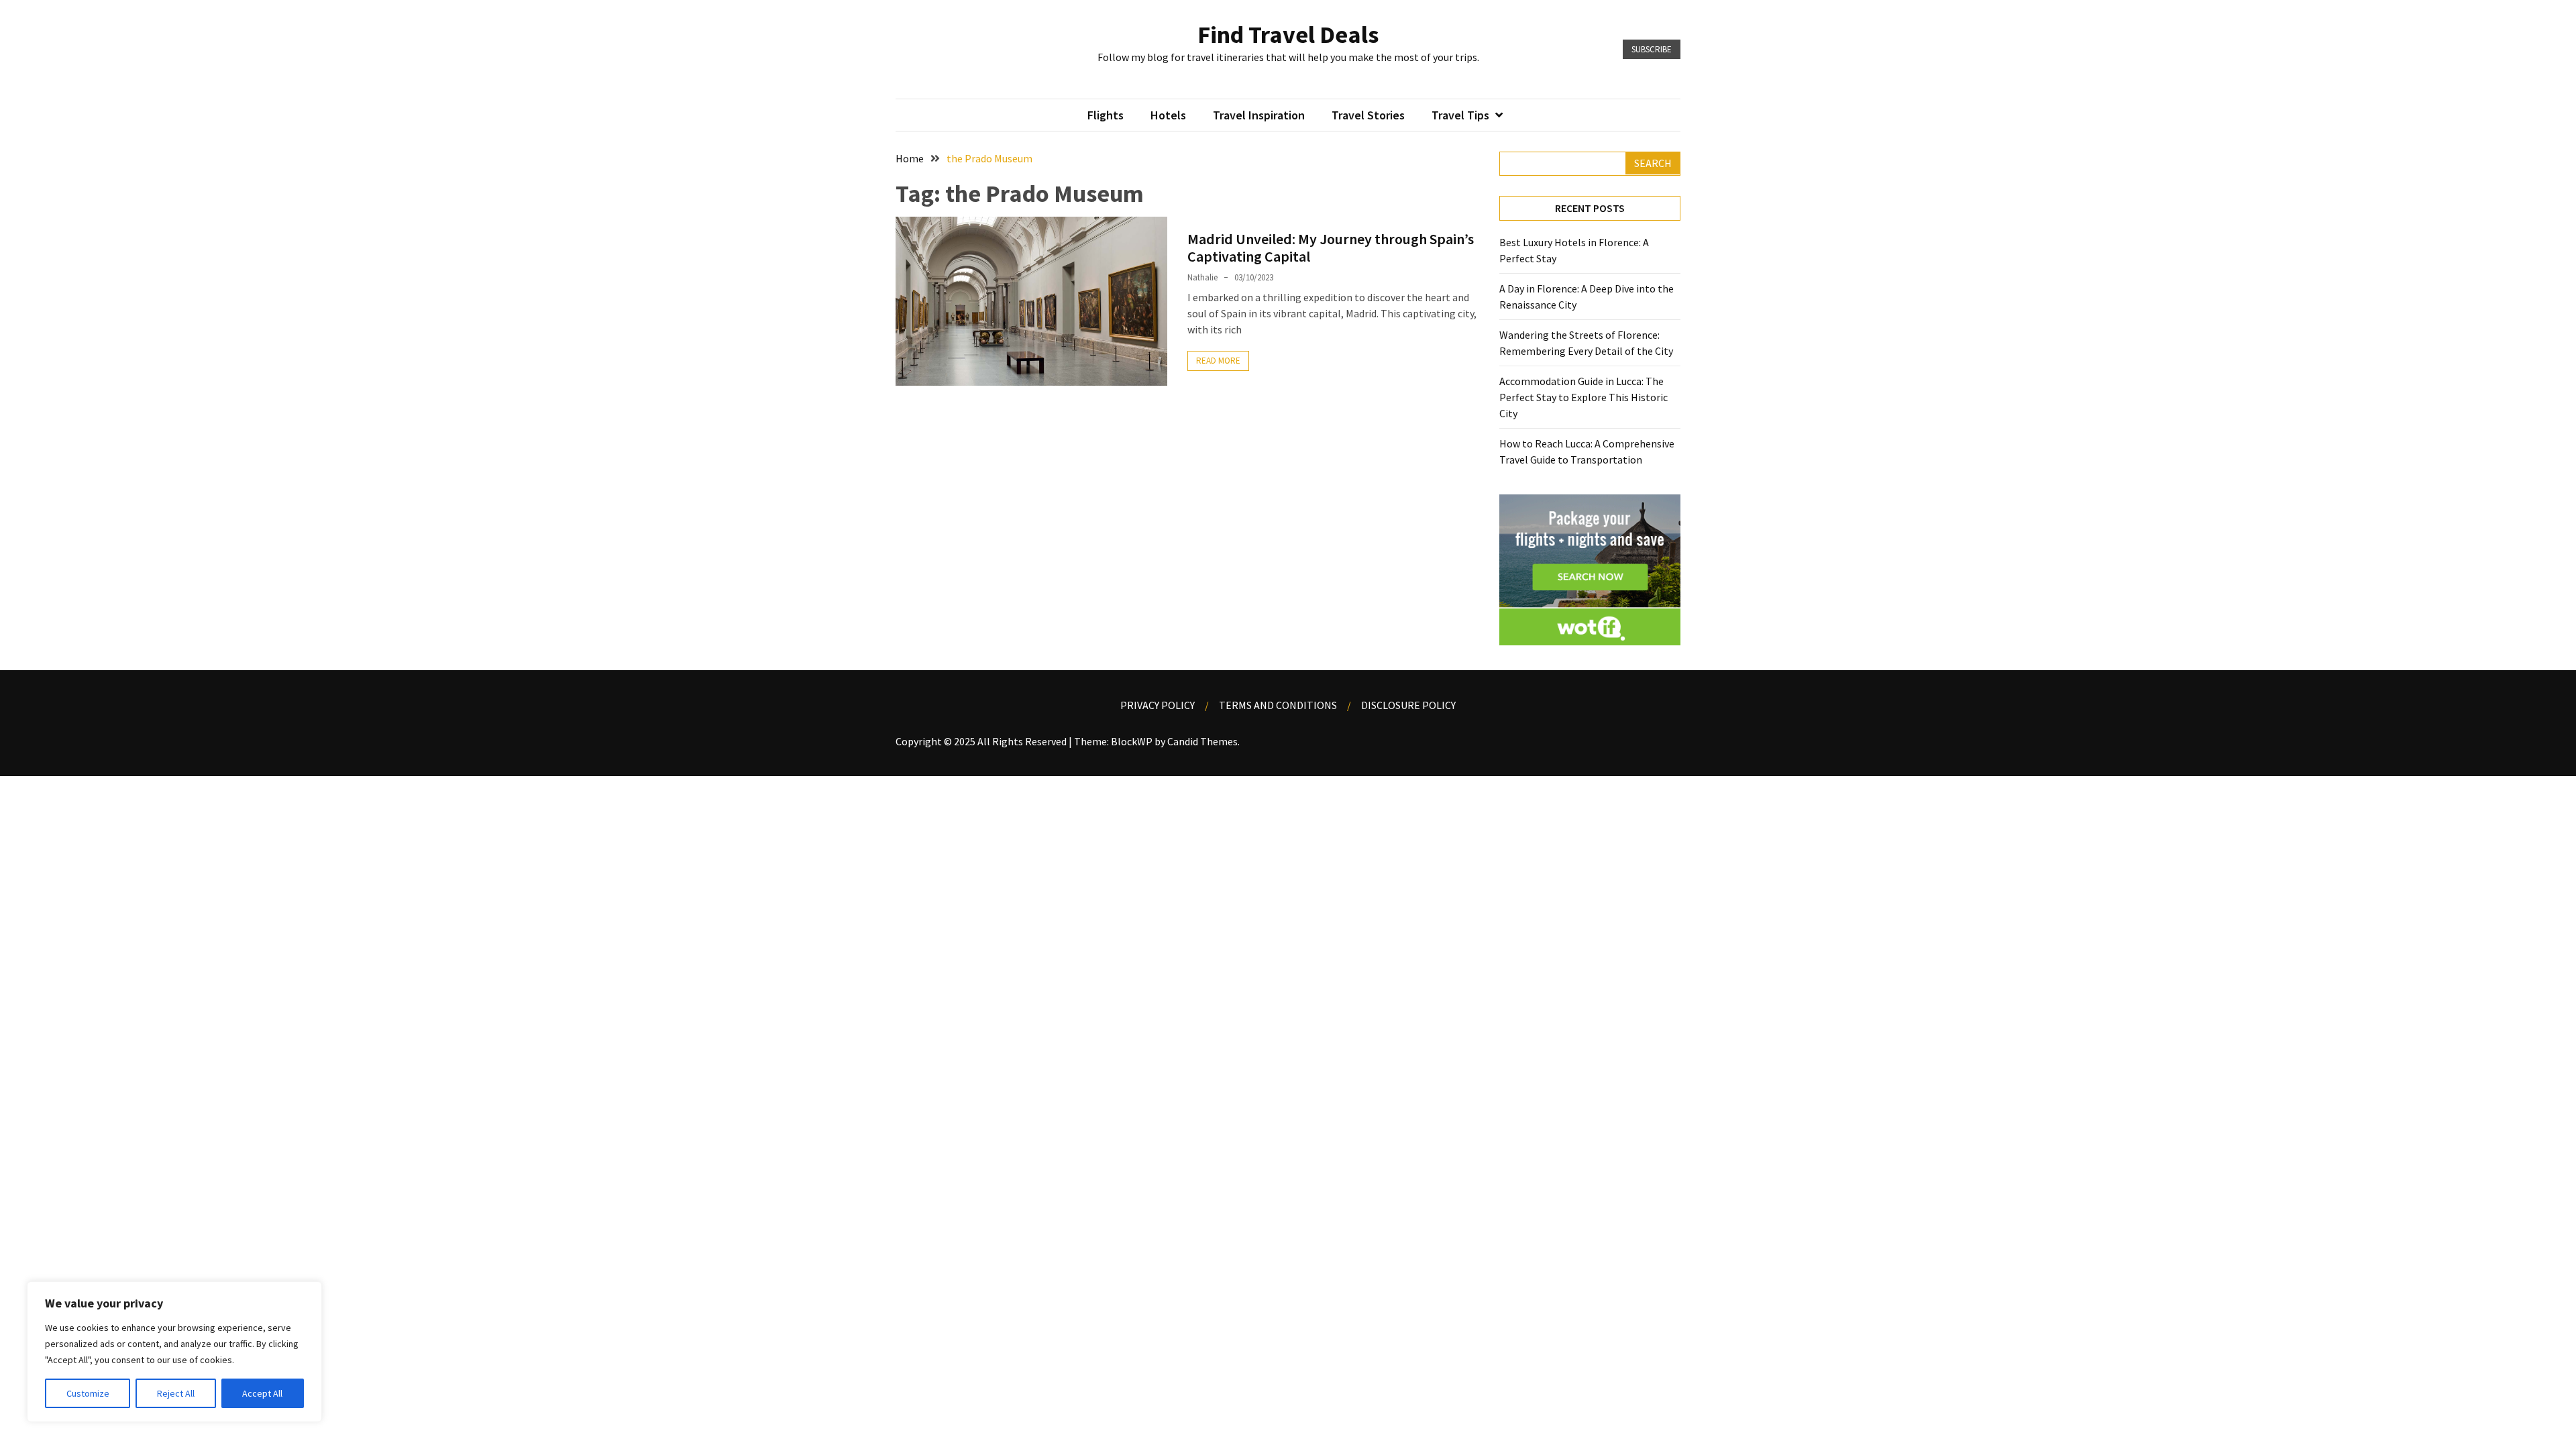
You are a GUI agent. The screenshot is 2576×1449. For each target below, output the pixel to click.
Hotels (1168, 115)
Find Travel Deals (1288, 35)
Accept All (262, 1393)
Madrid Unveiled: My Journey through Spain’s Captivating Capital (1331, 248)
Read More (1218, 361)
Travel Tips (1460, 115)
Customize (88, 1393)
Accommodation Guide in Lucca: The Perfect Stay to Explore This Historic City (1584, 397)
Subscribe (1652, 49)
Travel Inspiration (1259, 115)
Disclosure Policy (1408, 705)
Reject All (176, 1393)
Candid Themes (1202, 741)
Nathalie (1202, 277)
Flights (1106, 115)
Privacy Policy (1158, 705)
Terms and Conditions (1278, 705)
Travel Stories (1368, 115)
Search (1653, 163)
